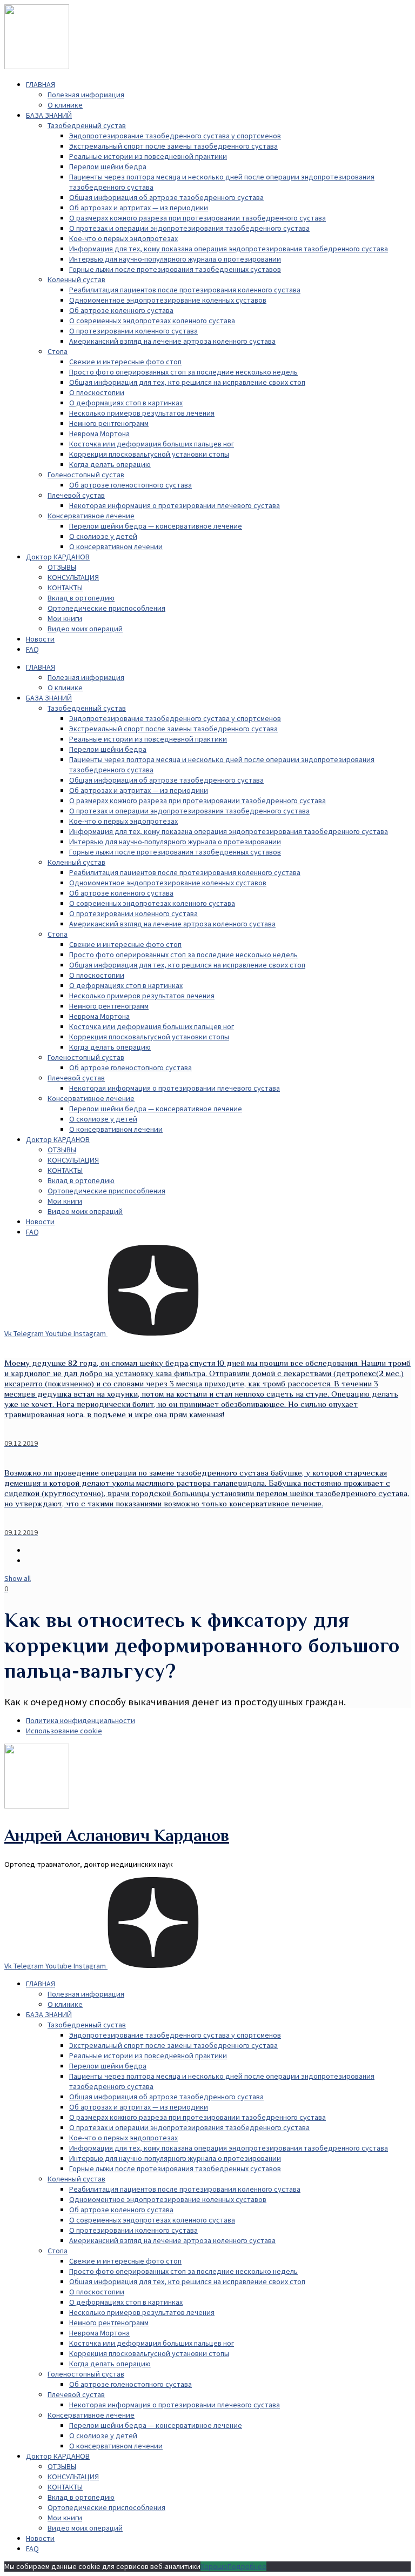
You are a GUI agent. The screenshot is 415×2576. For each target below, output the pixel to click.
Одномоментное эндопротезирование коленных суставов (168, 300)
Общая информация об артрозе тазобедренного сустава (166, 197)
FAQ (32, 649)
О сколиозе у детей (103, 536)
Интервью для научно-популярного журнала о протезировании (175, 259)
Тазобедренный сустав (87, 125)
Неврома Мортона (99, 433)
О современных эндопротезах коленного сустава (152, 321)
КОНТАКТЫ (65, 588)
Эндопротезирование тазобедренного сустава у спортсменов (175, 136)
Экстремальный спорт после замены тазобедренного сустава (173, 146)
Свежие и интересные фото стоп (125, 362)
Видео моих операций (85, 629)
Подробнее (247, 2566)
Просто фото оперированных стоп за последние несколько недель (183, 372)
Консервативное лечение (91, 516)
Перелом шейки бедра (108, 166)
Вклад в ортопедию (81, 598)
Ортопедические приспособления (106, 608)
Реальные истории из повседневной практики (148, 156)
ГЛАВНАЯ (41, 84)
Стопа (58, 351)
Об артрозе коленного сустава (121, 310)
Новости (40, 639)
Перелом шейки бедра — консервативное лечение (156, 526)
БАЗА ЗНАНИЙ (49, 115)
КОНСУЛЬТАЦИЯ (73, 577)
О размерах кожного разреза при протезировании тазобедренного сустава (198, 218)
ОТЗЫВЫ (62, 567)
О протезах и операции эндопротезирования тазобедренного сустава (189, 228)
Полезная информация (86, 95)
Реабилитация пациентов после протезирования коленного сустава (185, 290)
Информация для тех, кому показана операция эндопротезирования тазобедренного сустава (229, 249)
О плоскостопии (97, 392)
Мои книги (65, 618)
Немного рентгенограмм (109, 423)
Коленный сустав (76, 279)
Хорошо (214, 2566)
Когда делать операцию (110, 464)
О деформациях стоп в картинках (126, 403)
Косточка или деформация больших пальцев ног (152, 444)
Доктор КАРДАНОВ (58, 557)
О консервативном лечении (116, 546)
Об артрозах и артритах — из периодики (139, 208)
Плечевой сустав (76, 495)
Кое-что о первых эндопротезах (123, 238)
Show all (18, 1578)
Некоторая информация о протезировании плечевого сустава (175, 505)
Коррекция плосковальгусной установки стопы (149, 454)
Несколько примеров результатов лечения (142, 413)
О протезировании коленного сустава (133, 331)
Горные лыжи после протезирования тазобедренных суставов (175, 269)
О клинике (65, 105)
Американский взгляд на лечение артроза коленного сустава (172, 341)
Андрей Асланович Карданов (117, 1835)
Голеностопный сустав (86, 475)
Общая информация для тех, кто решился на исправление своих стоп (187, 382)
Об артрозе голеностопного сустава (130, 485)
